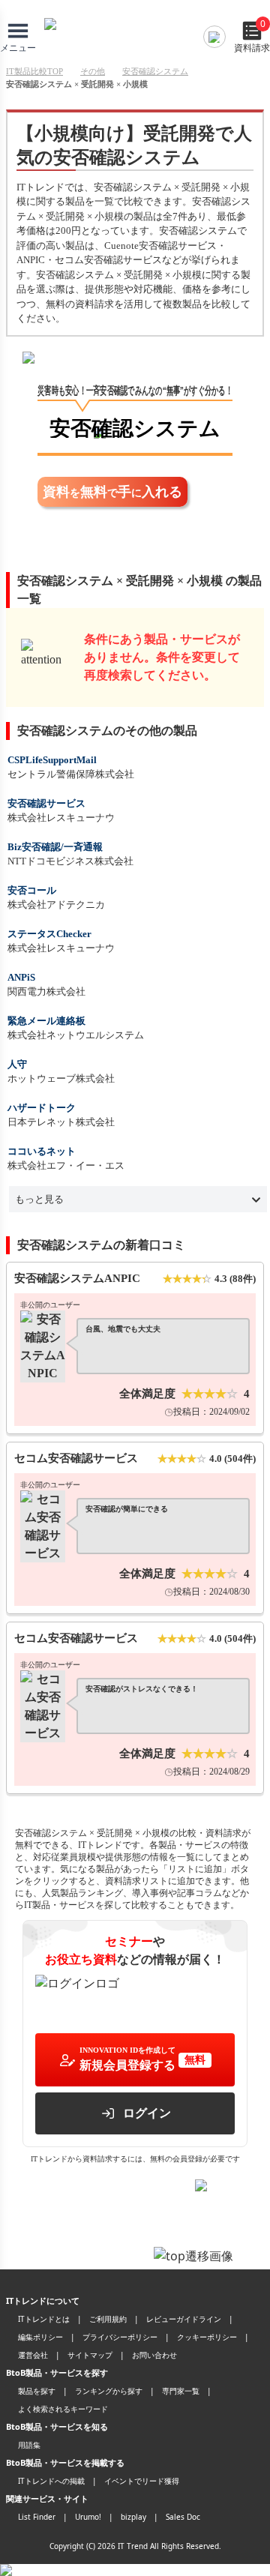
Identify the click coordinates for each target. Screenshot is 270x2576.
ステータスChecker (49, 934)
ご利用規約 (108, 2319)
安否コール (32, 890)
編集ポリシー (40, 2337)
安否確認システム (155, 71)
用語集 (29, 2445)
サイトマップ (90, 2355)
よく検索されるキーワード (63, 2409)
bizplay (133, 2517)
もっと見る (39, 1199)
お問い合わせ (154, 2355)
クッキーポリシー (207, 2337)
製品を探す (37, 2391)
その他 (93, 71)
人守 (17, 1064)
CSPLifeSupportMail (52, 760)
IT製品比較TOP (34, 71)
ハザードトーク (42, 1108)
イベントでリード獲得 (142, 2481)
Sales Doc (183, 2517)
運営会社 (33, 2355)
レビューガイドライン (184, 2319)
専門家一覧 (181, 2391)
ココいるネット (42, 1151)
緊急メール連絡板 (46, 1021)
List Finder (37, 2517)
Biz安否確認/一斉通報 (55, 847)
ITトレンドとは (44, 2319)
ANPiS (21, 977)
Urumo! (88, 2517)
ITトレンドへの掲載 (51, 2481)
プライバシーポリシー (120, 2337)
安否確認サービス (46, 803)
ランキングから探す (109, 2391)
